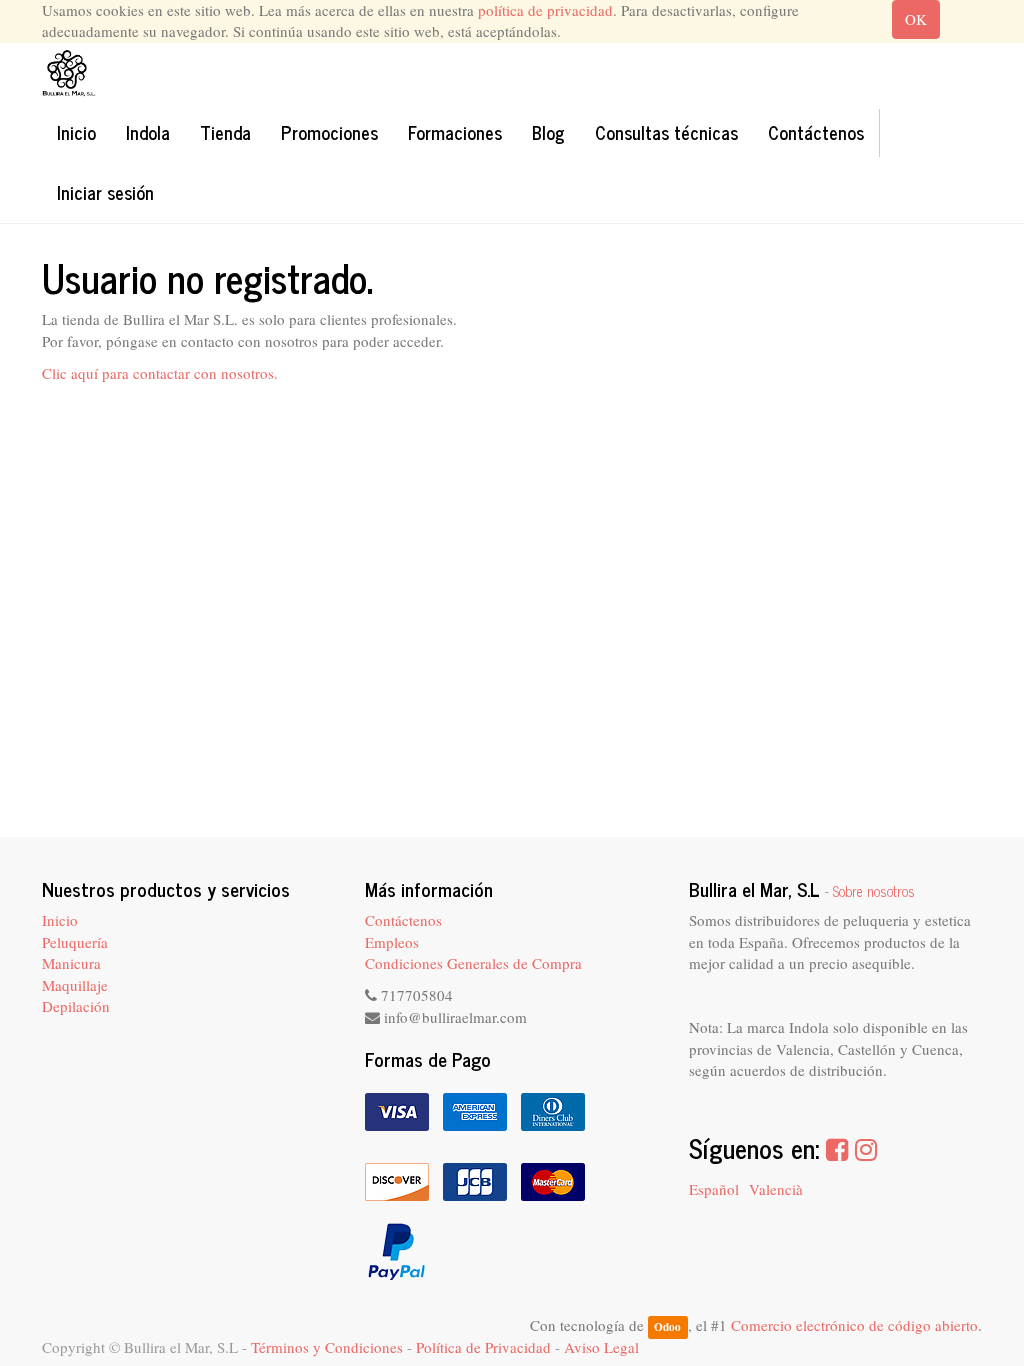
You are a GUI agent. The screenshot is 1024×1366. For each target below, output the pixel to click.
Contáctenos (403, 920)
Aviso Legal (601, 1347)
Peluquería (75, 942)
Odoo (667, 1326)
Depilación (76, 1006)
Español (714, 1189)
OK (916, 19)
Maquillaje (75, 985)
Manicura (71, 963)
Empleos (392, 942)
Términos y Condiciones (327, 1347)
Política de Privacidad (483, 1347)
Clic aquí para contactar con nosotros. (160, 373)
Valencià (776, 1189)
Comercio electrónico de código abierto (854, 1325)
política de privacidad (545, 10)
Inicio (60, 920)
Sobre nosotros (874, 891)
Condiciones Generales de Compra (473, 963)
